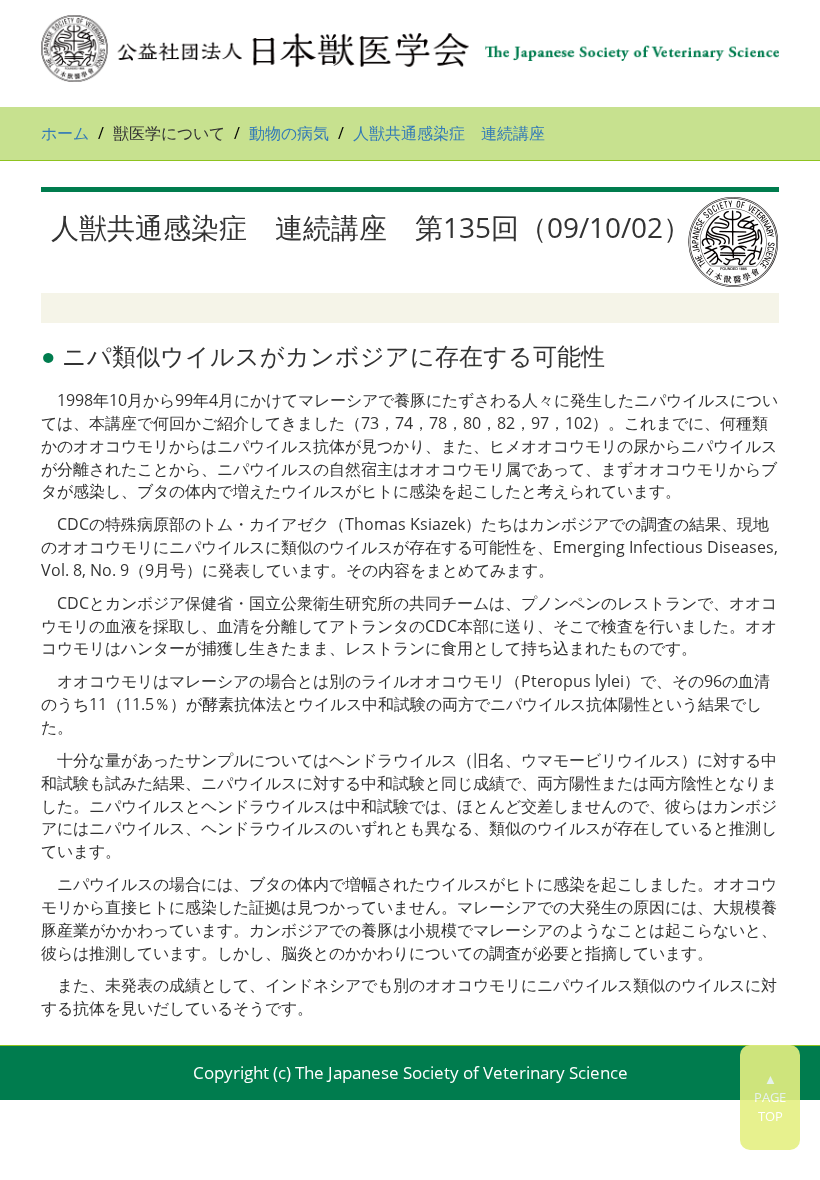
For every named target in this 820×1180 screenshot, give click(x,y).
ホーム (65, 133)
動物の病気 (289, 133)
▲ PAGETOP (770, 1097)
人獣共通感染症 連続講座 (449, 133)
